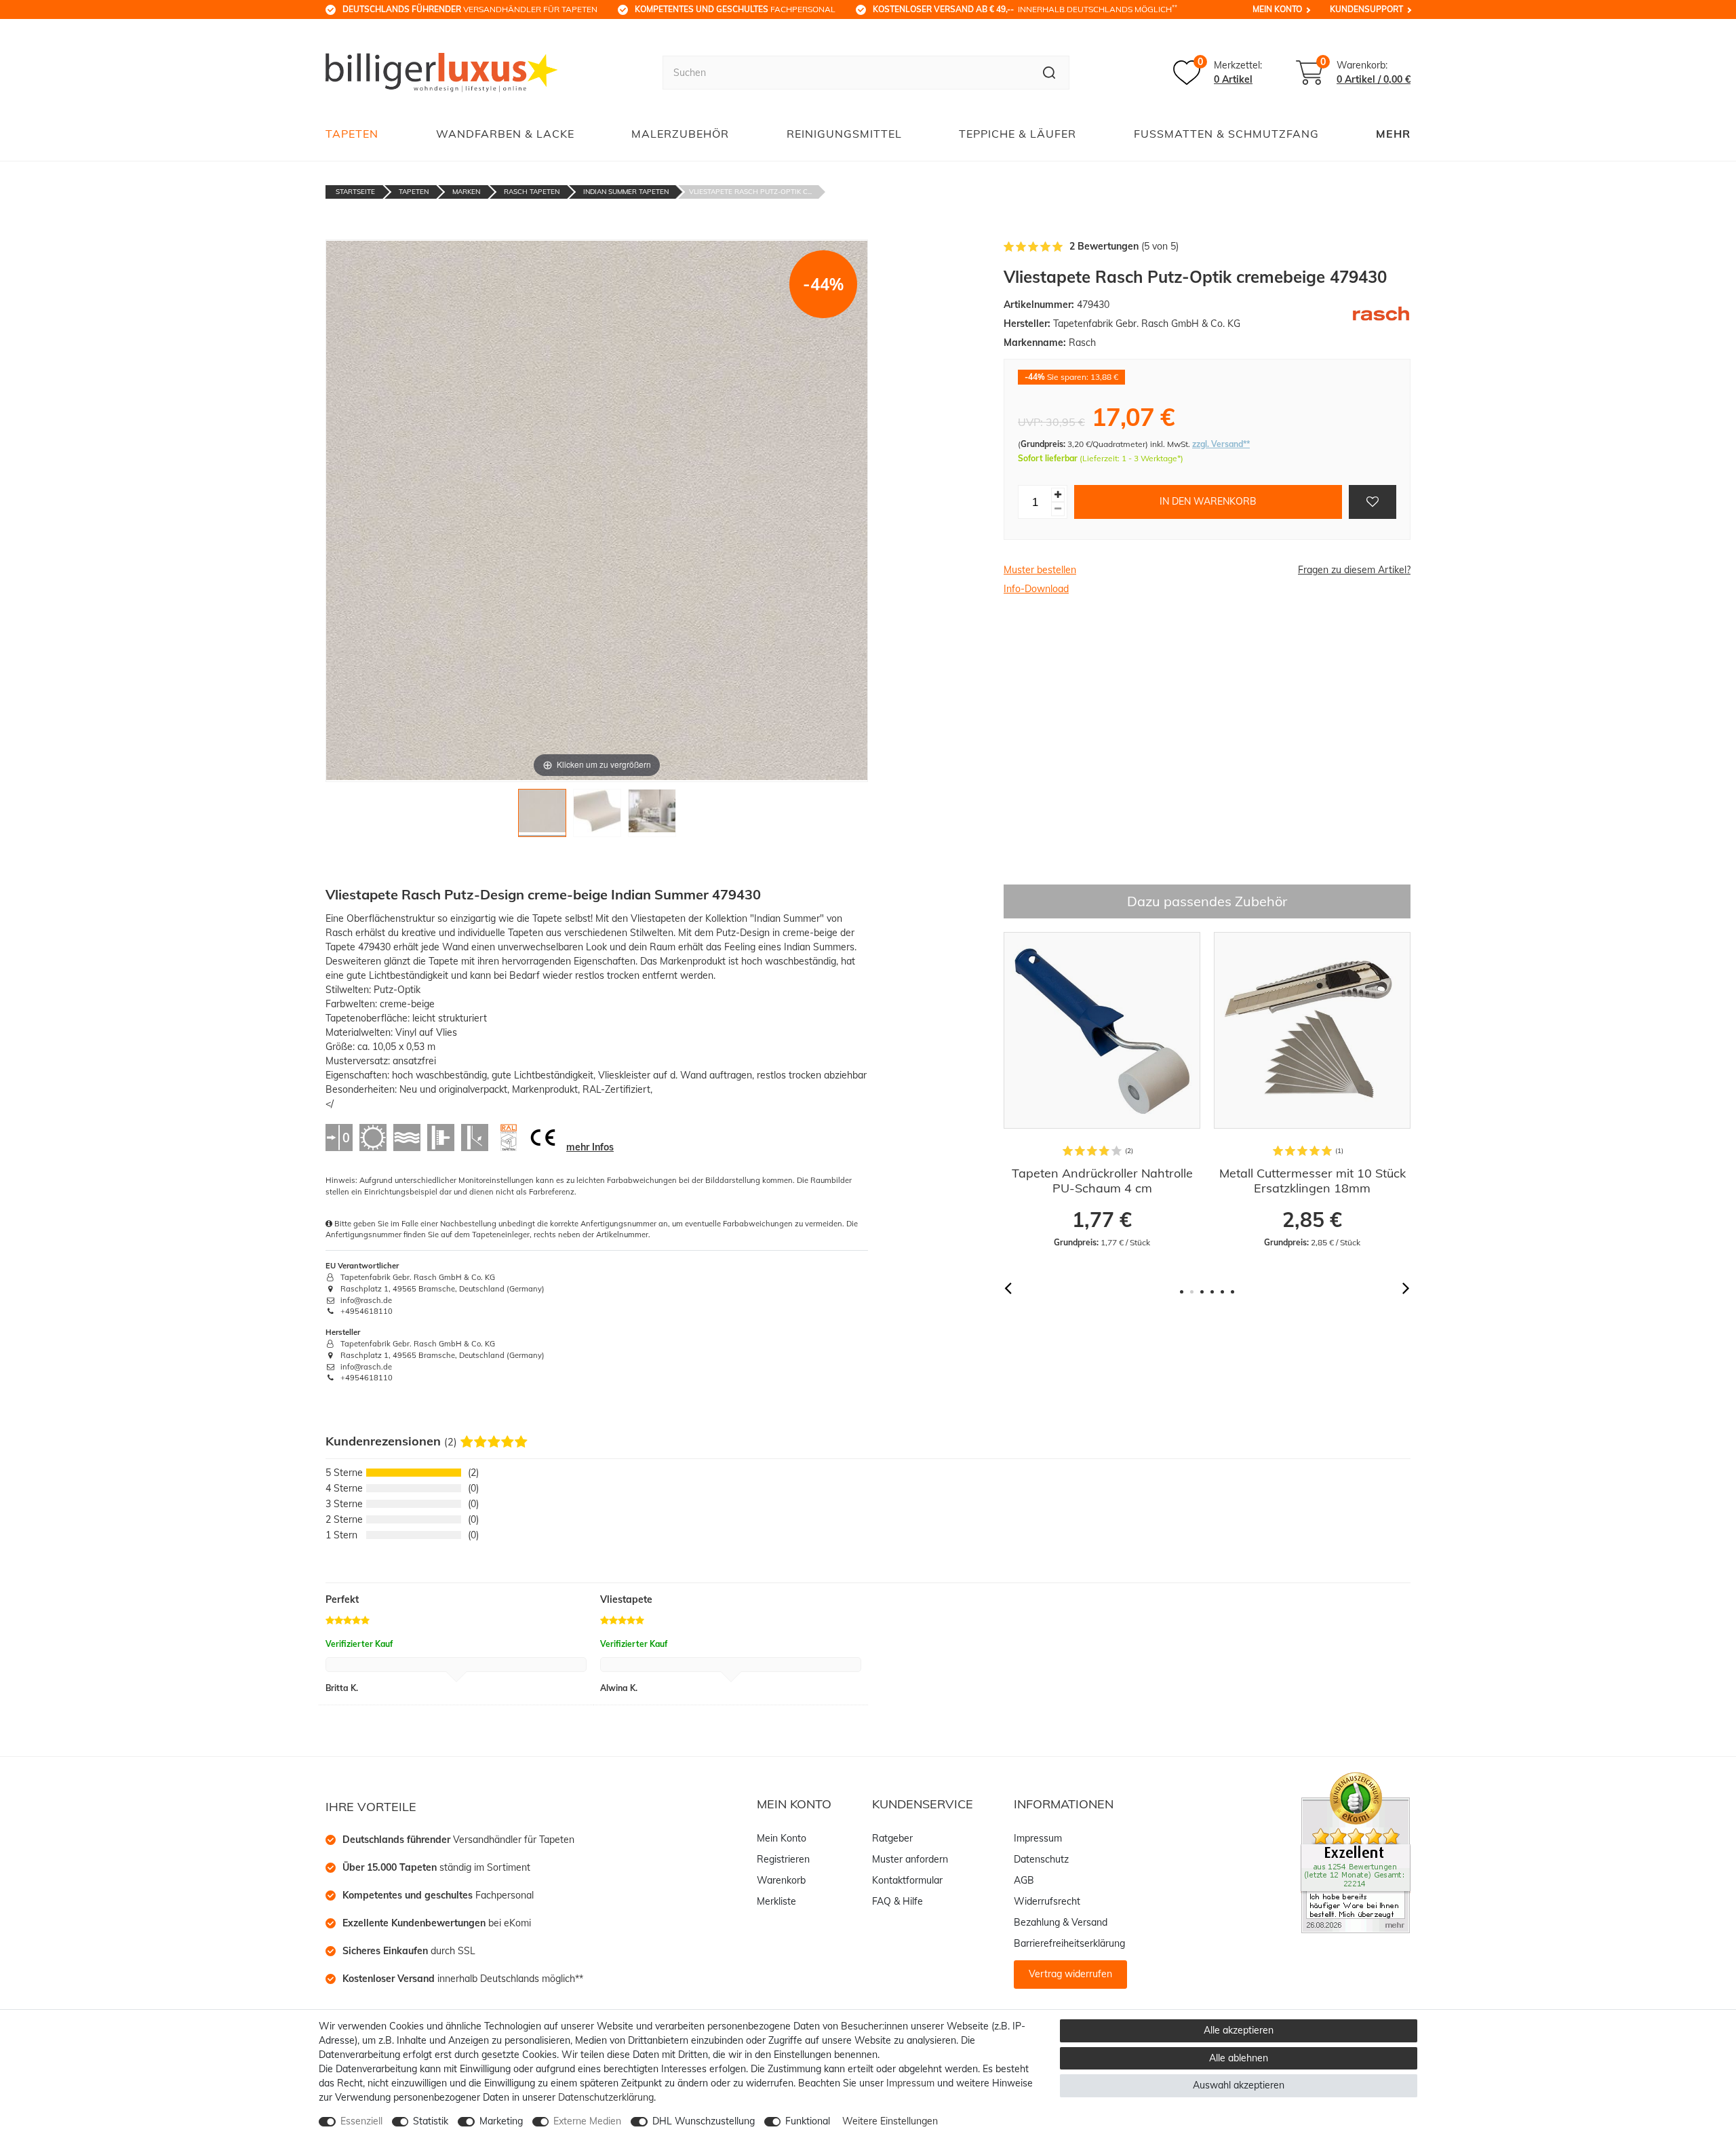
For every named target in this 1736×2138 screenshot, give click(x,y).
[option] (1050, 1090)
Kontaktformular (907, 1880)
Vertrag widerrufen (1070, 1974)
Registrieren (783, 1859)
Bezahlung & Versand (1061, 1922)
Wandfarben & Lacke (505, 134)
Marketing (501, 2121)
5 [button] (1222, 1292)
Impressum (1038, 1838)
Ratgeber (892, 1838)
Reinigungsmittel (844, 134)
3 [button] (1202, 1292)
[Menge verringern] (1058, 509)
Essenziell (361, 2121)
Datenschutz (1041, 1859)
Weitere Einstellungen (890, 2121)
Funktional (808, 2121)
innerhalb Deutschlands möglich (1025, 9)
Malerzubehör (680, 134)
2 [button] (1192, 1292)
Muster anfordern (910, 1859)
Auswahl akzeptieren (1239, 2085)
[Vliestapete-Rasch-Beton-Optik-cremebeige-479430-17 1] (542, 816)
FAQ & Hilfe (897, 1901)
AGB (1024, 1880)
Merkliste (776, 1901)
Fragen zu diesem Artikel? (1354, 570)
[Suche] (1049, 73)
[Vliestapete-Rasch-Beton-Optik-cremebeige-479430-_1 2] (597, 816)
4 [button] (1212, 1292)
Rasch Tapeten (532, 192)
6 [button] (1232, 1292)
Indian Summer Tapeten (626, 192)
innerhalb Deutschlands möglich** (463, 1979)
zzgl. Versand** (1221, 444)
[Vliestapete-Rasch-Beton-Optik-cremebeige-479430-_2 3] (652, 816)
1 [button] (1182, 1292)
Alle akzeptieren (1239, 2030)
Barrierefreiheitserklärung (1069, 1943)
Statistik (431, 2121)
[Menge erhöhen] (1058, 495)
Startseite (355, 192)
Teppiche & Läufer (1018, 134)
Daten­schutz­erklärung (606, 2097)
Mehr (1393, 134)
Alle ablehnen (1239, 2058)
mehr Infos (590, 1147)
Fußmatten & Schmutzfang (1226, 134)
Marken (466, 192)
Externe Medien (587, 2121)
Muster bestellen (1040, 570)
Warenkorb (781, 1880)
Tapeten (352, 134)
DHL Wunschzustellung (704, 2121)
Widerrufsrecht (1047, 1901)
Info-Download (1036, 589)
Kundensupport (1366, 9)
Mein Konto (1277, 9)
